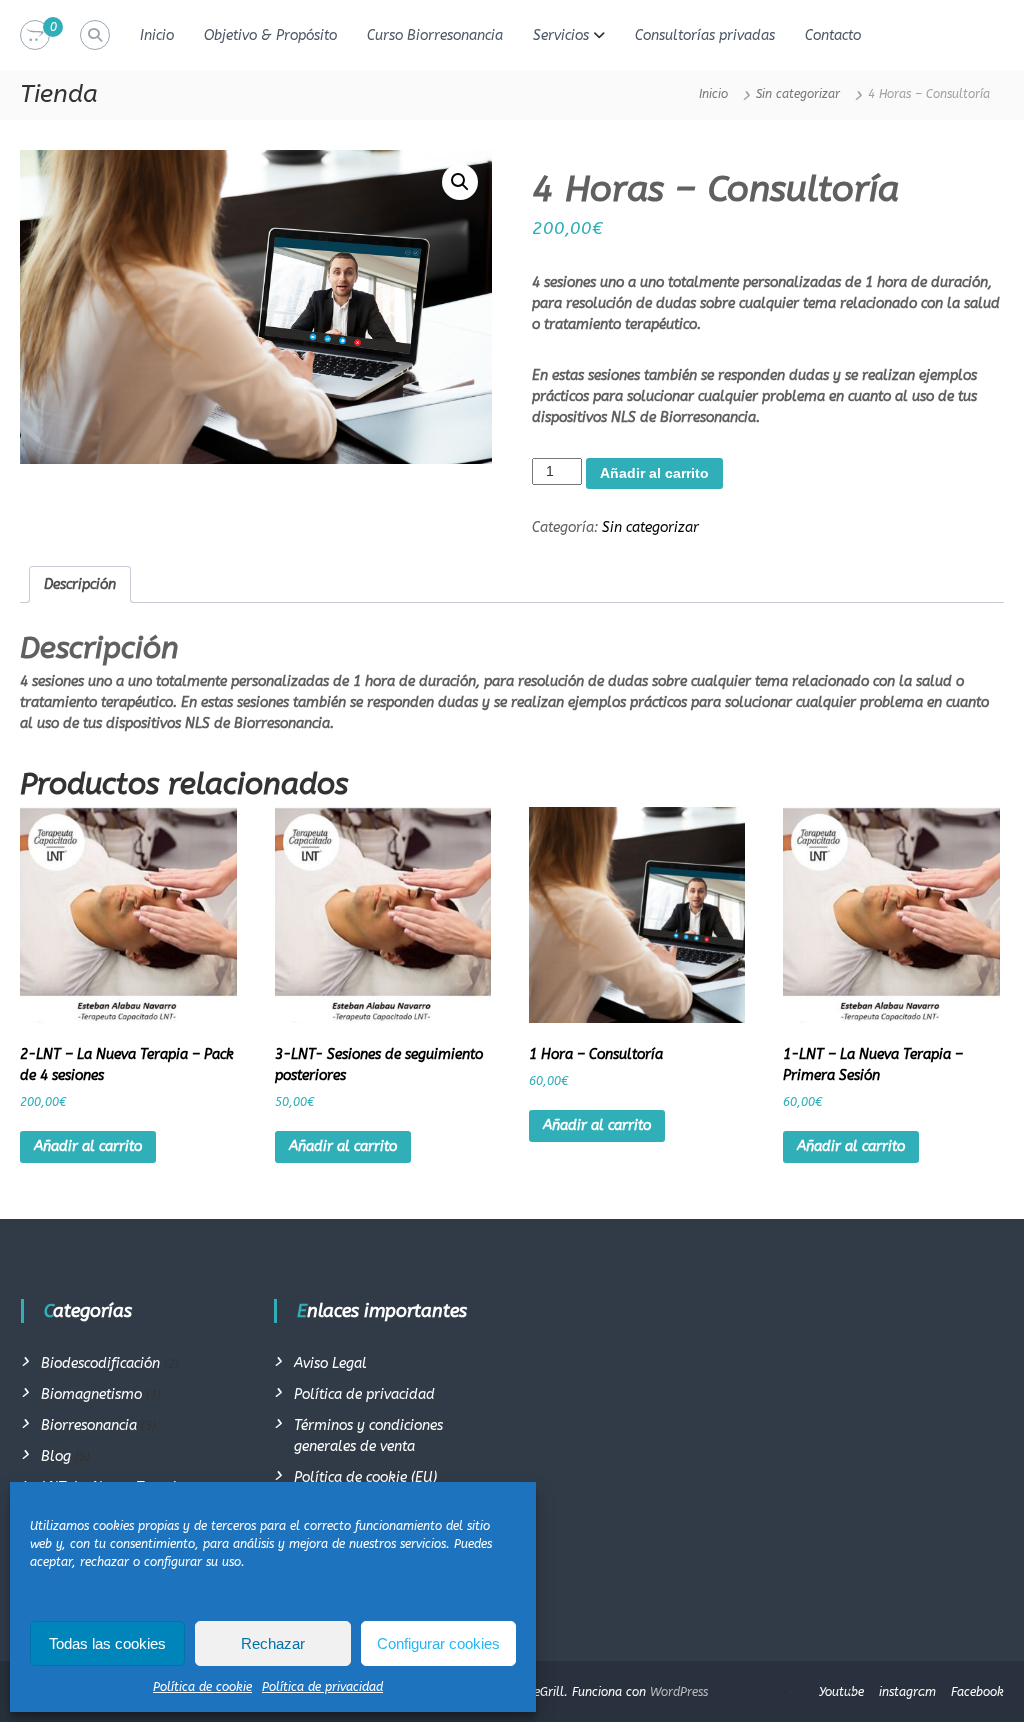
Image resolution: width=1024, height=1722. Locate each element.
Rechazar (273, 1643)
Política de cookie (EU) (365, 1477)
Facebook (977, 1692)
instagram (907, 1692)
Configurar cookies (438, 1643)
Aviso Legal (330, 1363)
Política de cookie (202, 1687)
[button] (460, 182)
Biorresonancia (89, 1425)
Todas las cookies (107, 1643)
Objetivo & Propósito (270, 35)
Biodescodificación (100, 1363)
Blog (56, 1456)
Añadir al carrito (654, 473)
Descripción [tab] (80, 584)
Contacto (833, 35)
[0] (35, 35)
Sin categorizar (798, 94)
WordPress (679, 1692)
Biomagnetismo (91, 1394)
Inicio (157, 35)
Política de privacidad (322, 1687)
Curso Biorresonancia (435, 35)
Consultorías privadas (705, 35)
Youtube (841, 1692)
